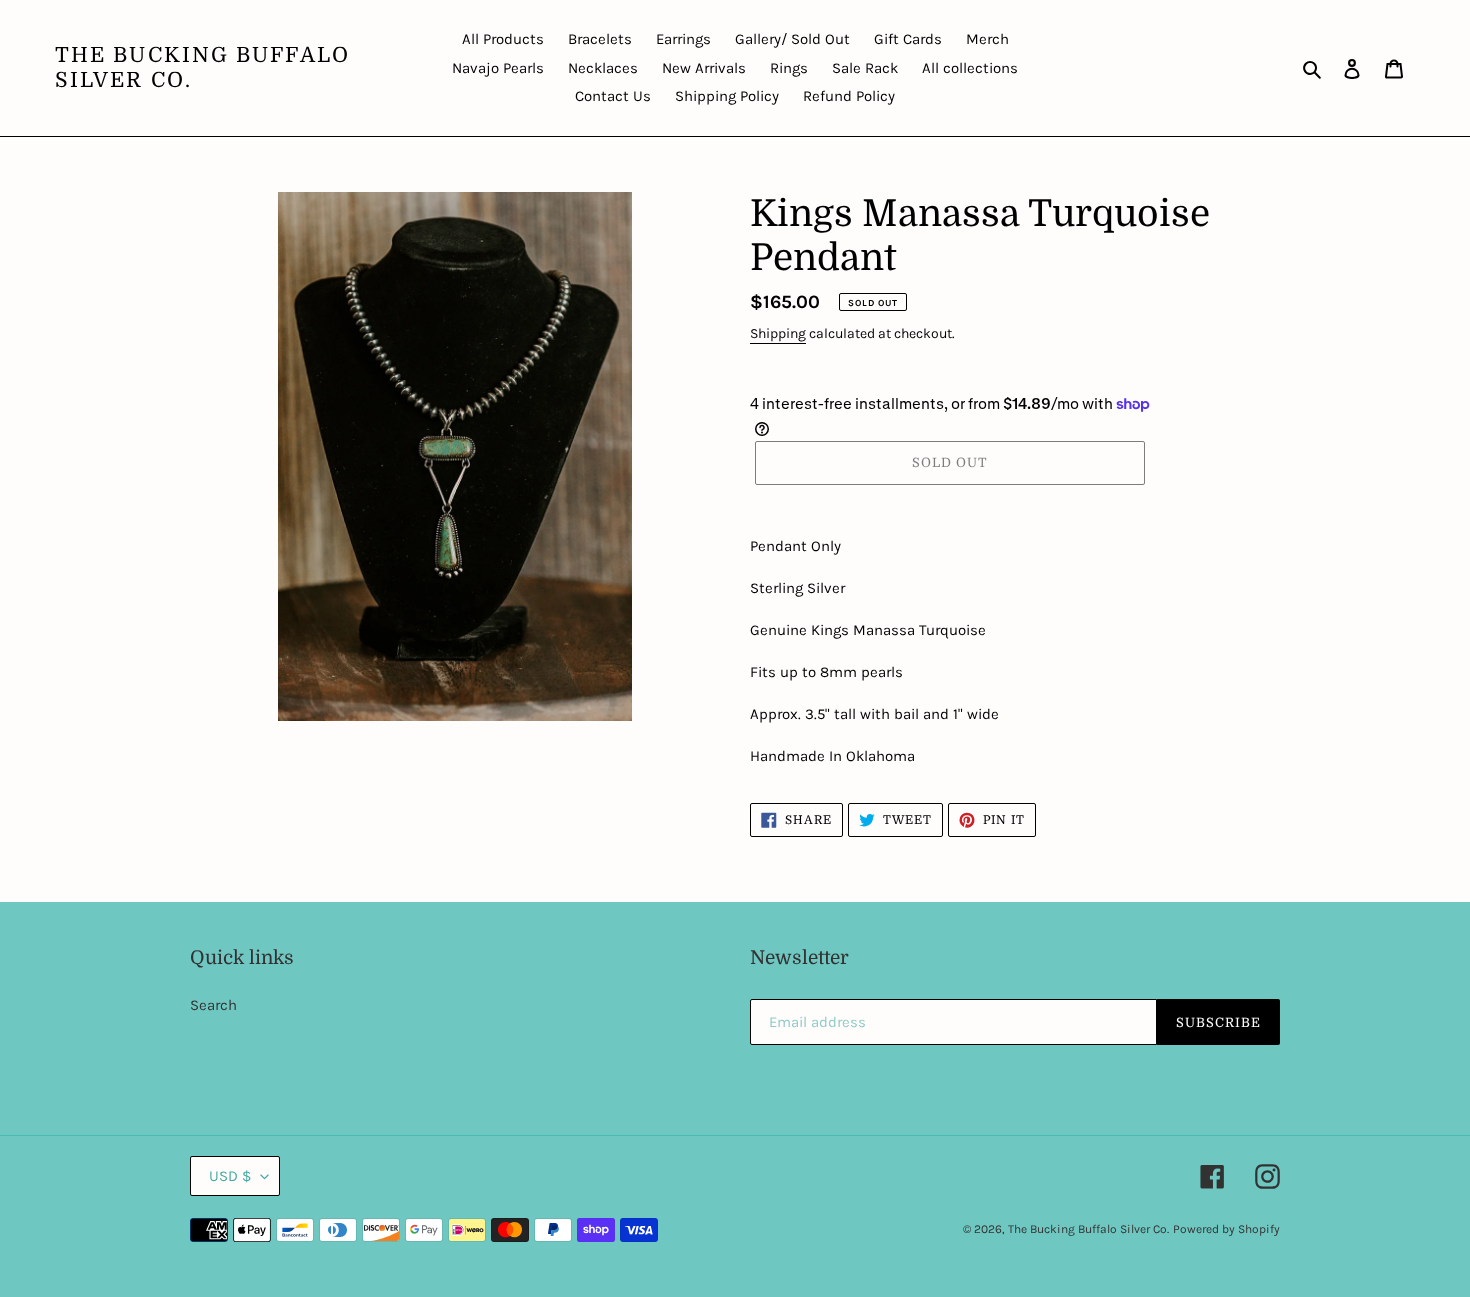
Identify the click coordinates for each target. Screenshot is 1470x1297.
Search (213, 1005)
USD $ (230, 1176)
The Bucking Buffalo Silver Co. (202, 67)
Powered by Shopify (1226, 1229)
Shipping (778, 333)
